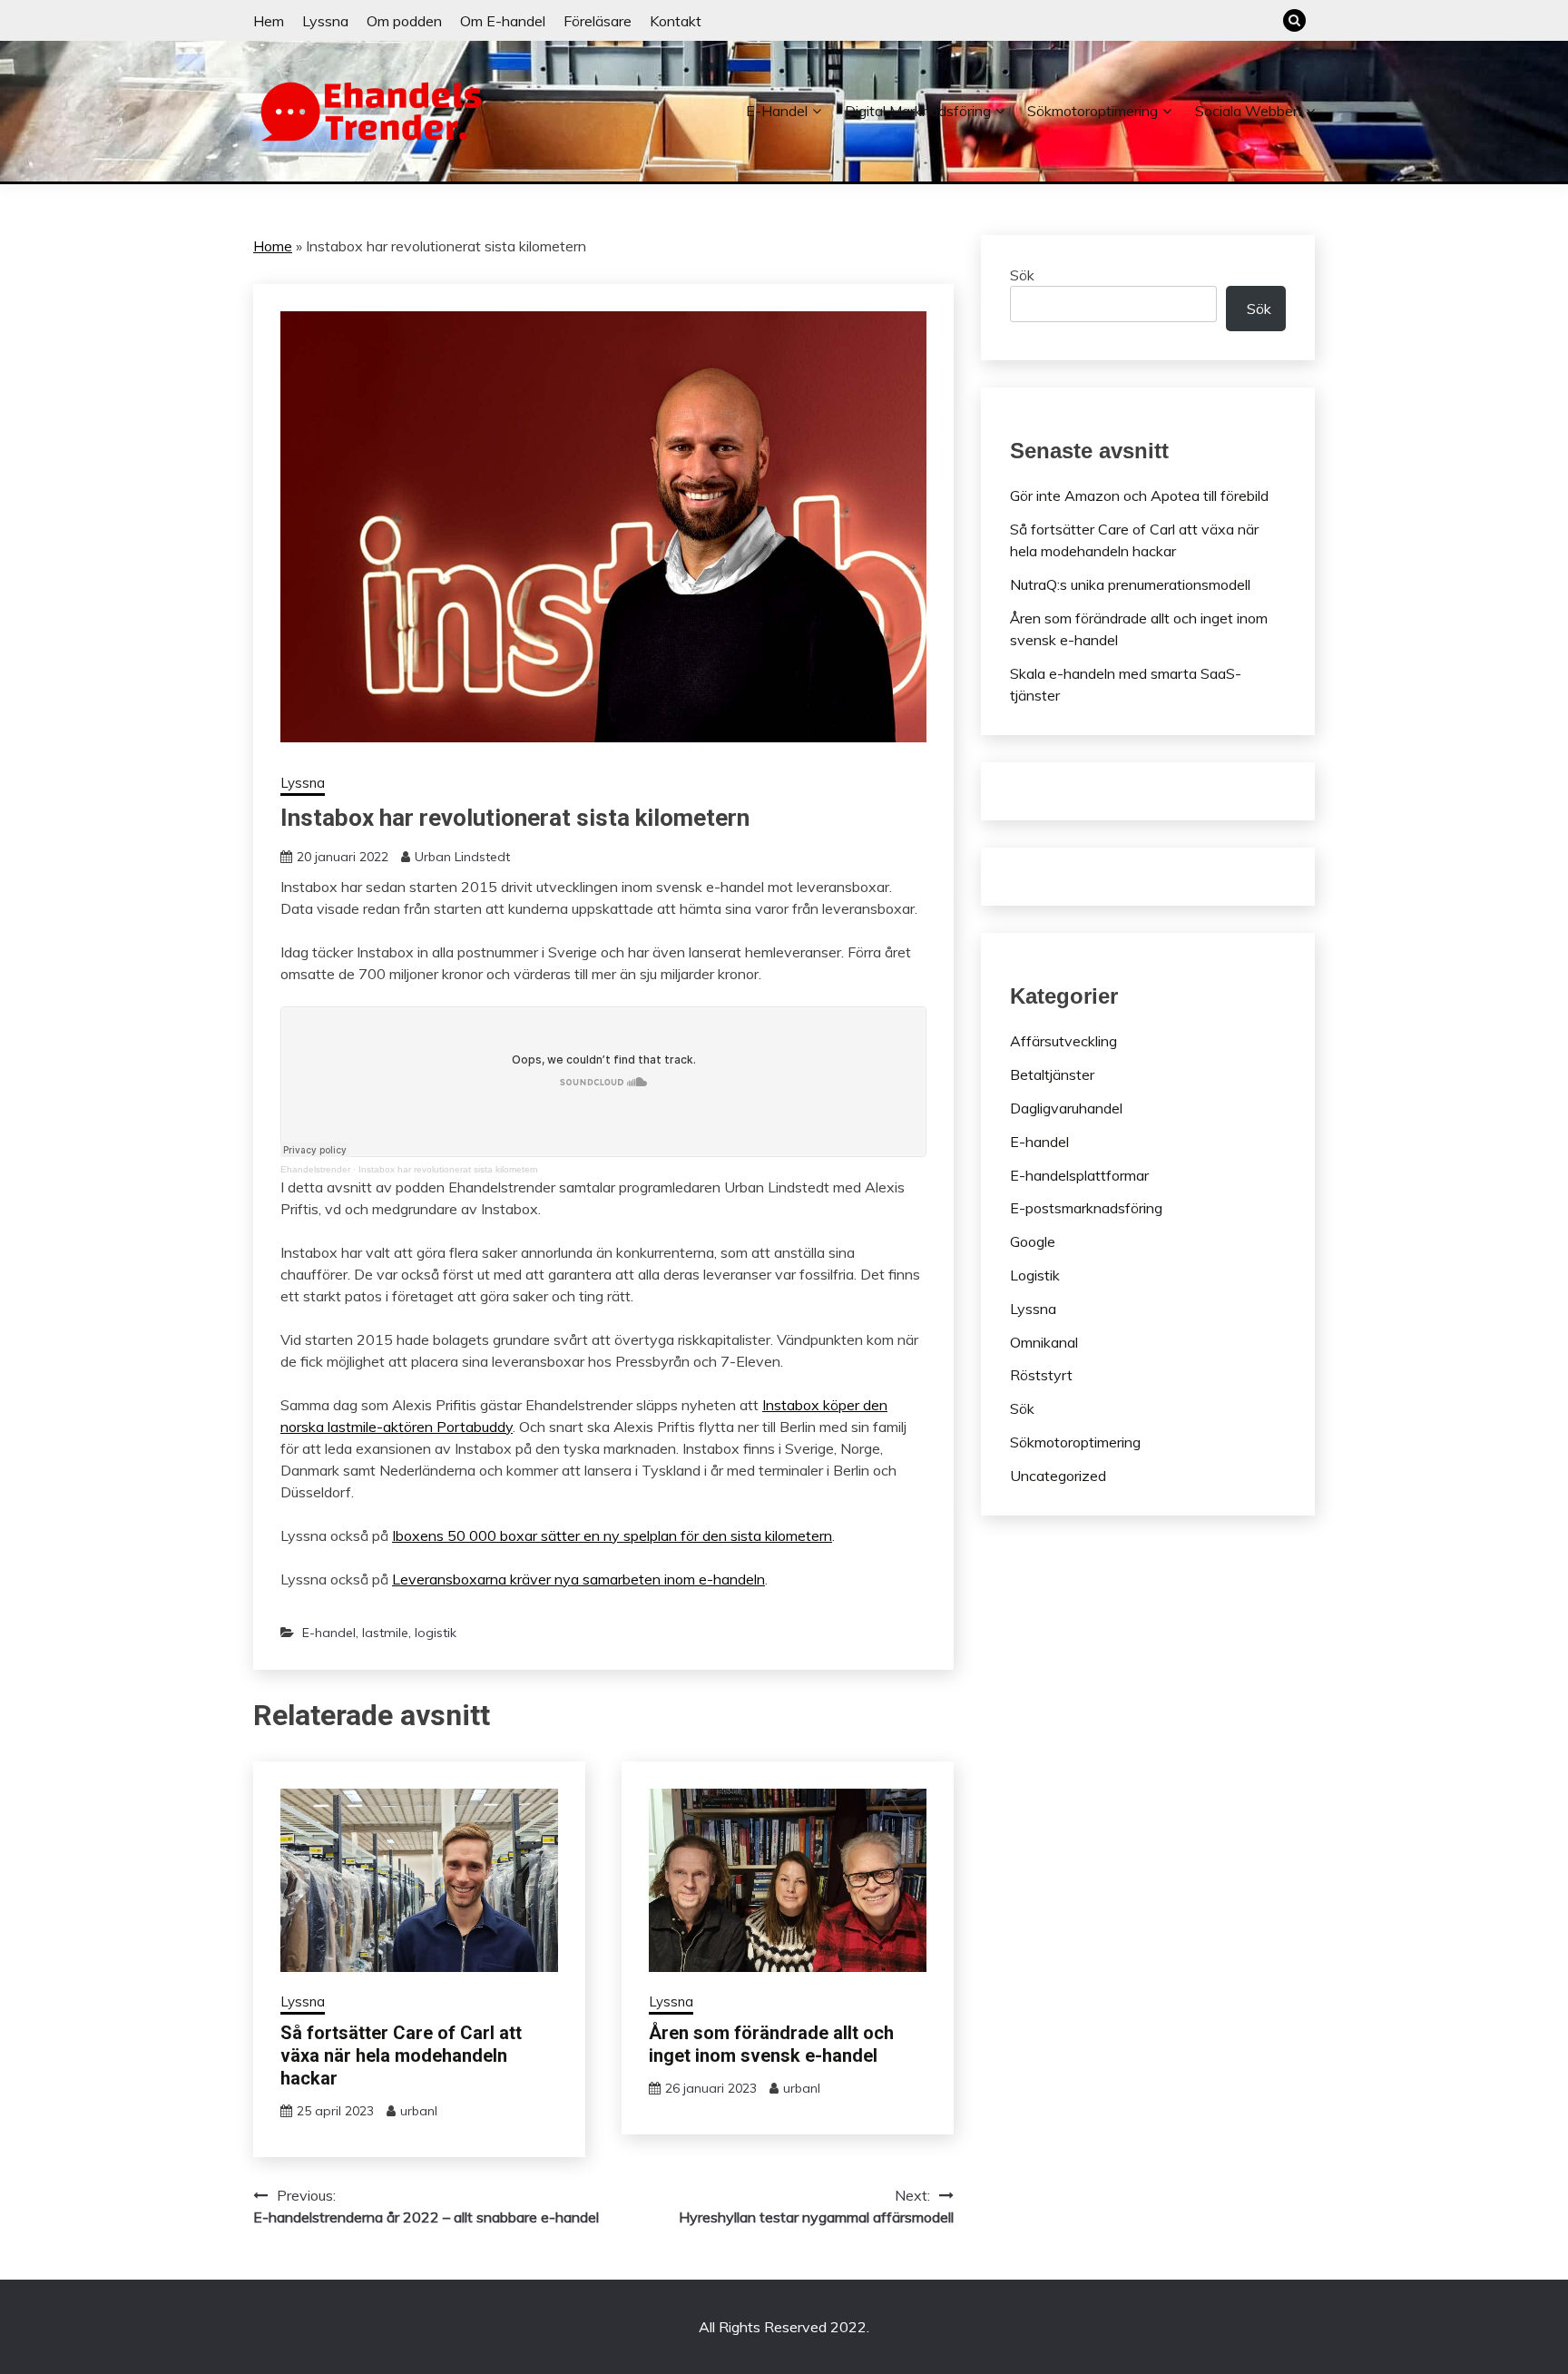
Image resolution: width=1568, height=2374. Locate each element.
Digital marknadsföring (918, 111)
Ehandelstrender (315, 1169)
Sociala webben (1248, 111)
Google (1033, 1241)
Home (273, 246)
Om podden (404, 21)
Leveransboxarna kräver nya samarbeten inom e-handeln (578, 1579)
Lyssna (325, 21)
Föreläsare (598, 21)
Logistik (1035, 1275)
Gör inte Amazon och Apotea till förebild (1139, 495)
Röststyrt (1041, 1375)
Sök (1022, 275)
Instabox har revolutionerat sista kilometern (448, 1169)
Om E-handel (503, 21)
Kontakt (676, 21)
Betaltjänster (1052, 1074)
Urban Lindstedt (462, 857)
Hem (269, 21)
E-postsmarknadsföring (1086, 1208)
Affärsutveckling (1063, 1041)
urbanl (419, 2111)
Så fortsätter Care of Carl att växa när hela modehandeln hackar (401, 2055)
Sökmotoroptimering (1093, 111)
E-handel (777, 111)
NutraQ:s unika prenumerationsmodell (1130, 584)
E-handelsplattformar (1079, 1175)
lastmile (385, 1633)
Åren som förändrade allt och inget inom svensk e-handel (771, 2044)
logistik (436, 1633)
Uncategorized (1058, 1476)
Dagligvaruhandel (1066, 1108)
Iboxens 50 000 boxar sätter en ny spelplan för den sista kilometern (612, 1535)
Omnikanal (1044, 1342)
